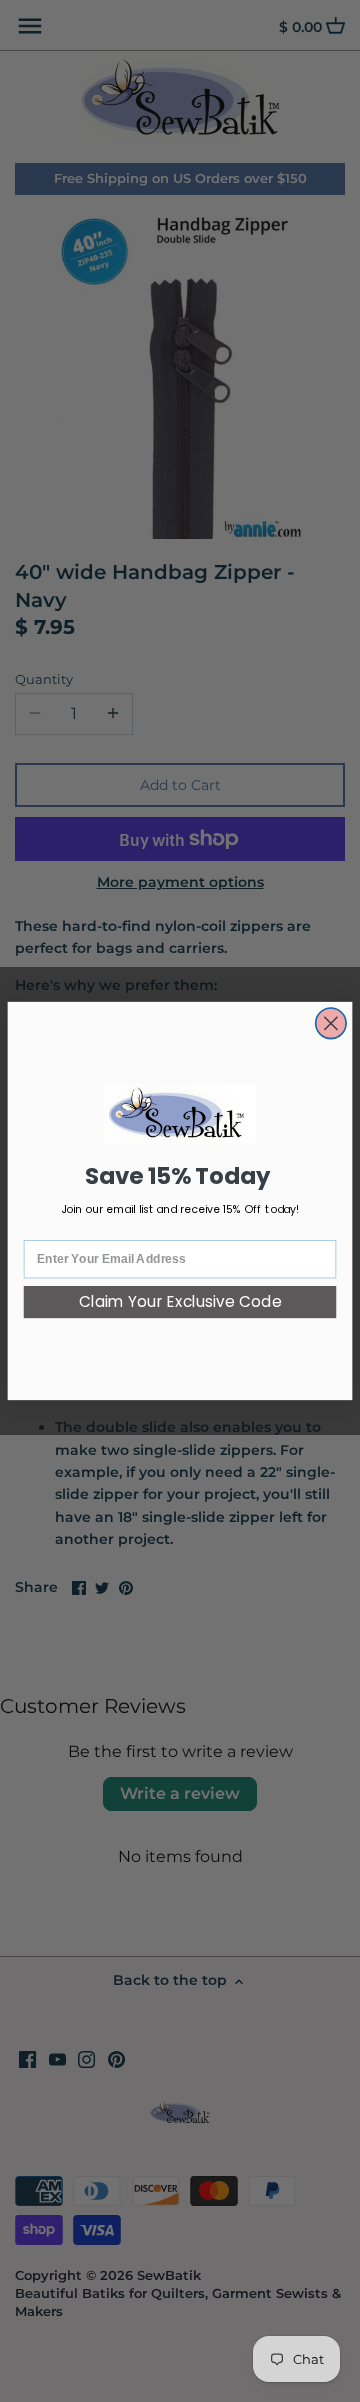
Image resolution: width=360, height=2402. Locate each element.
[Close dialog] (331, 1023)
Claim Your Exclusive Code (180, 1302)
